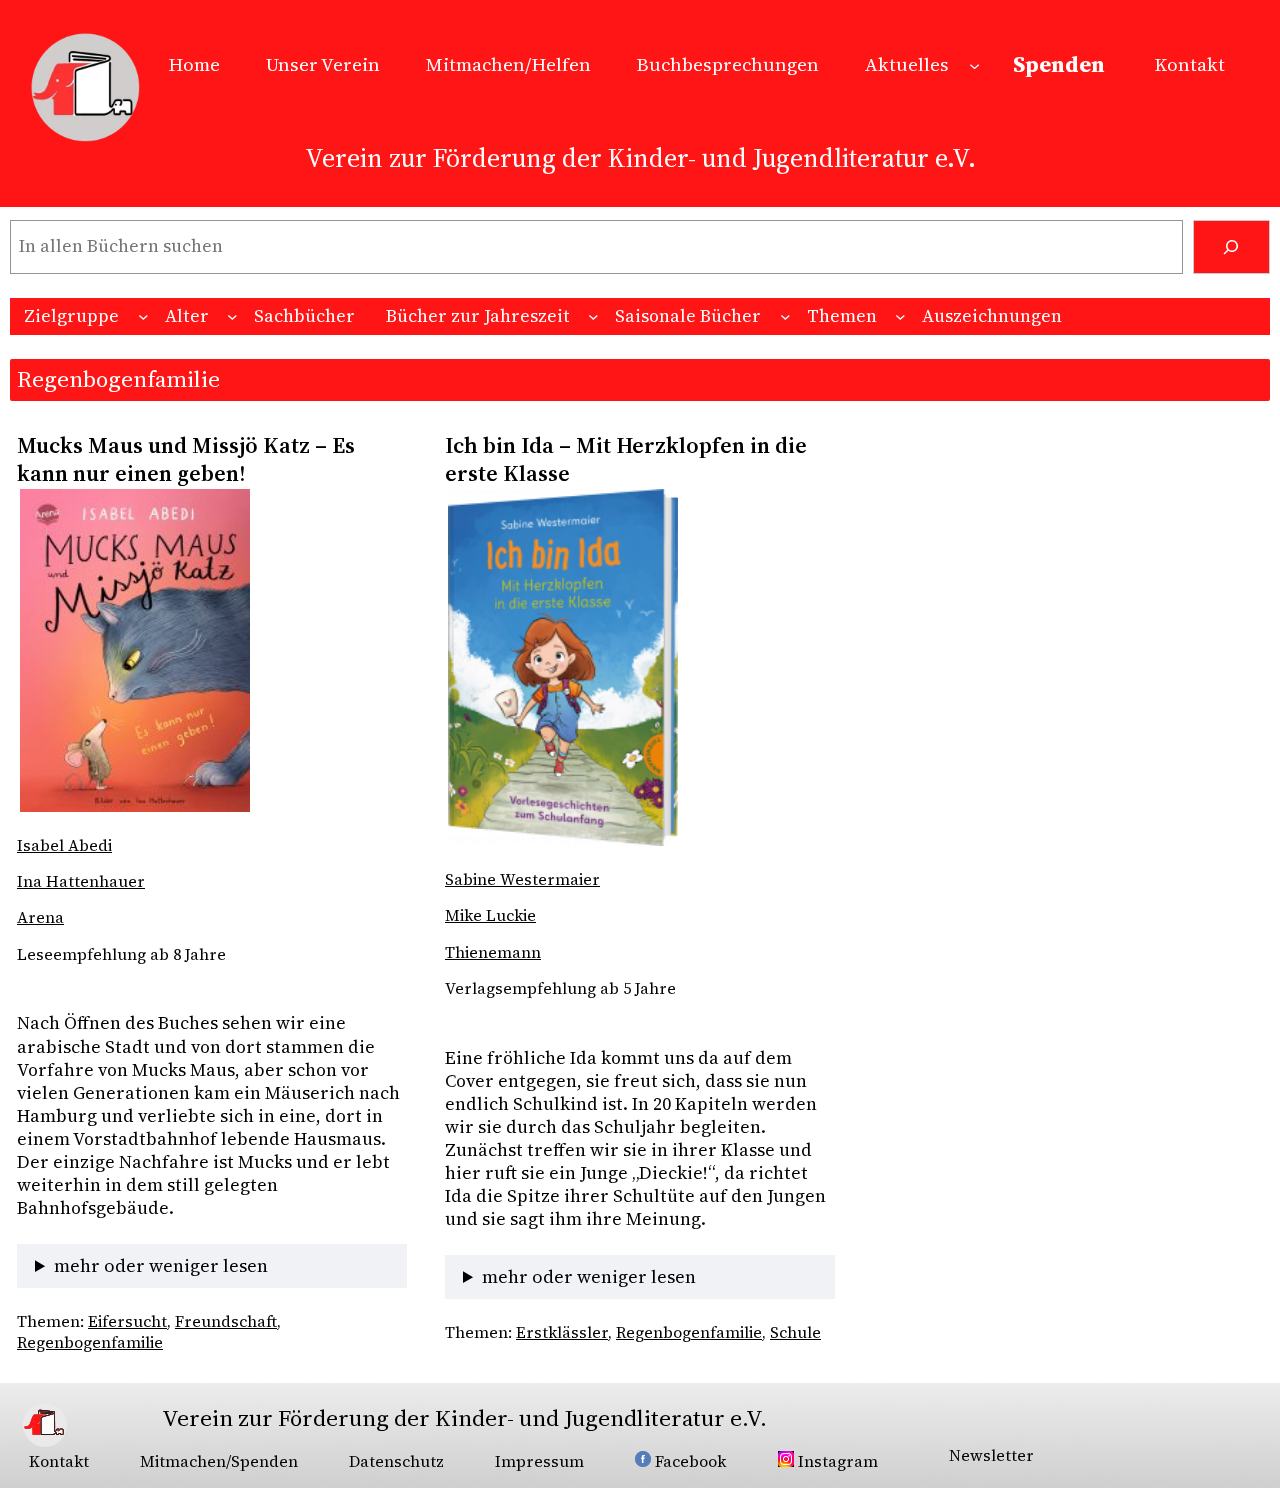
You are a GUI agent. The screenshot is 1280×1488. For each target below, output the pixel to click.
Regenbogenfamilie (90, 1342)
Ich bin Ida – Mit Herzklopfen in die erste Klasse (626, 459)
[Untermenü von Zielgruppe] (143, 316)
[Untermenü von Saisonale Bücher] (785, 316)
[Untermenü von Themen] (900, 316)
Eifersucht (127, 1321)
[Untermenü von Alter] (232, 316)
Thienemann (493, 952)
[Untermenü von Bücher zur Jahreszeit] (593, 316)
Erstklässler (562, 1332)
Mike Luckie (490, 915)
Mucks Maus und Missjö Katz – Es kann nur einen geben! (186, 459)
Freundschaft (226, 1321)
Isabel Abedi (64, 845)
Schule (795, 1332)
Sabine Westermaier (522, 879)
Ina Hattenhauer (81, 881)
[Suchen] (1231, 247)
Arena (40, 917)
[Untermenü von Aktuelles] (974, 64)
